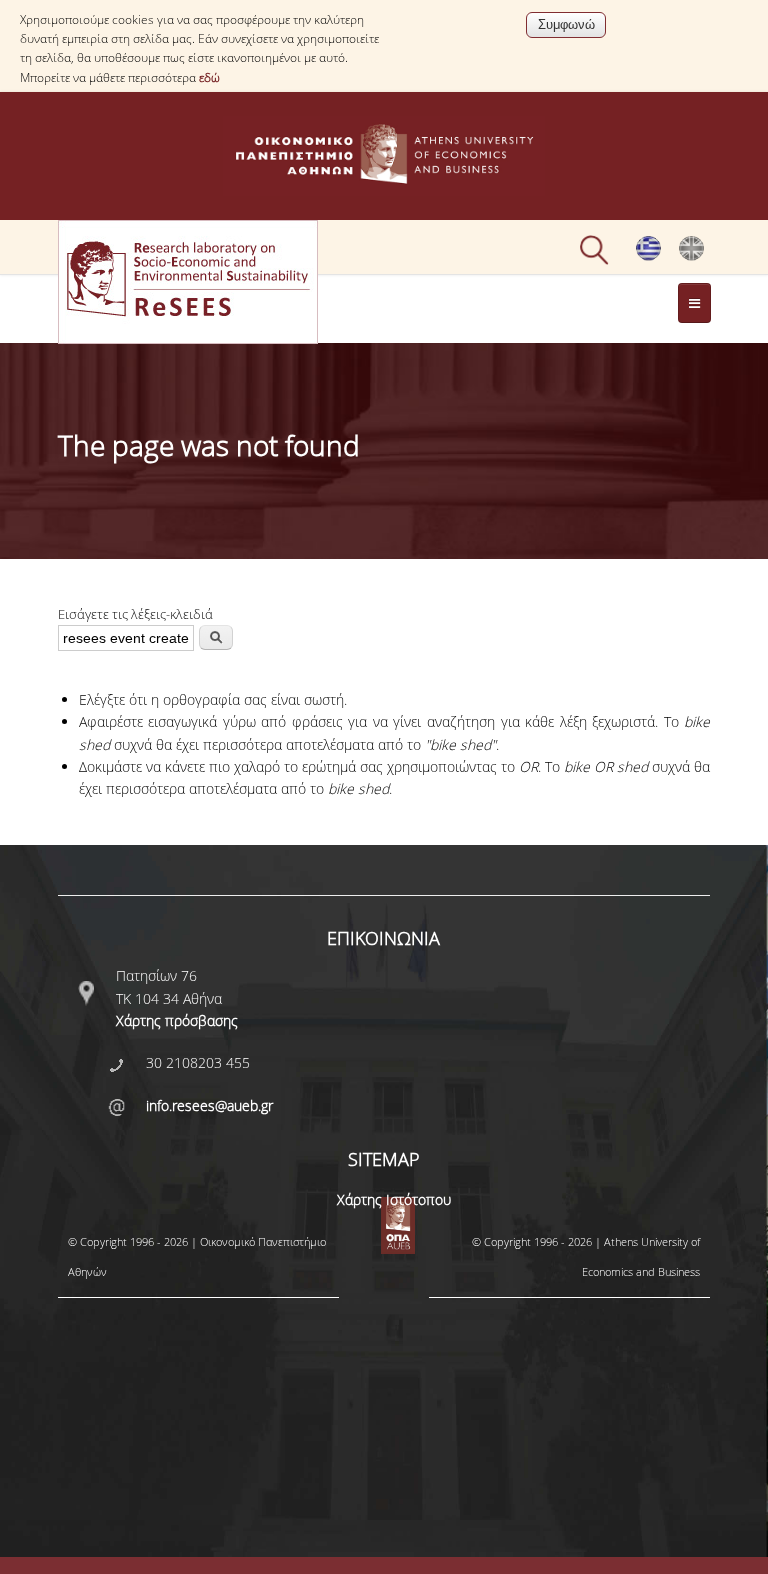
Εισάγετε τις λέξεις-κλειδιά (135, 614)
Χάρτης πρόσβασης (177, 1020)
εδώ (209, 77)
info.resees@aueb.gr (209, 1105)
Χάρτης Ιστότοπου (394, 1199)
